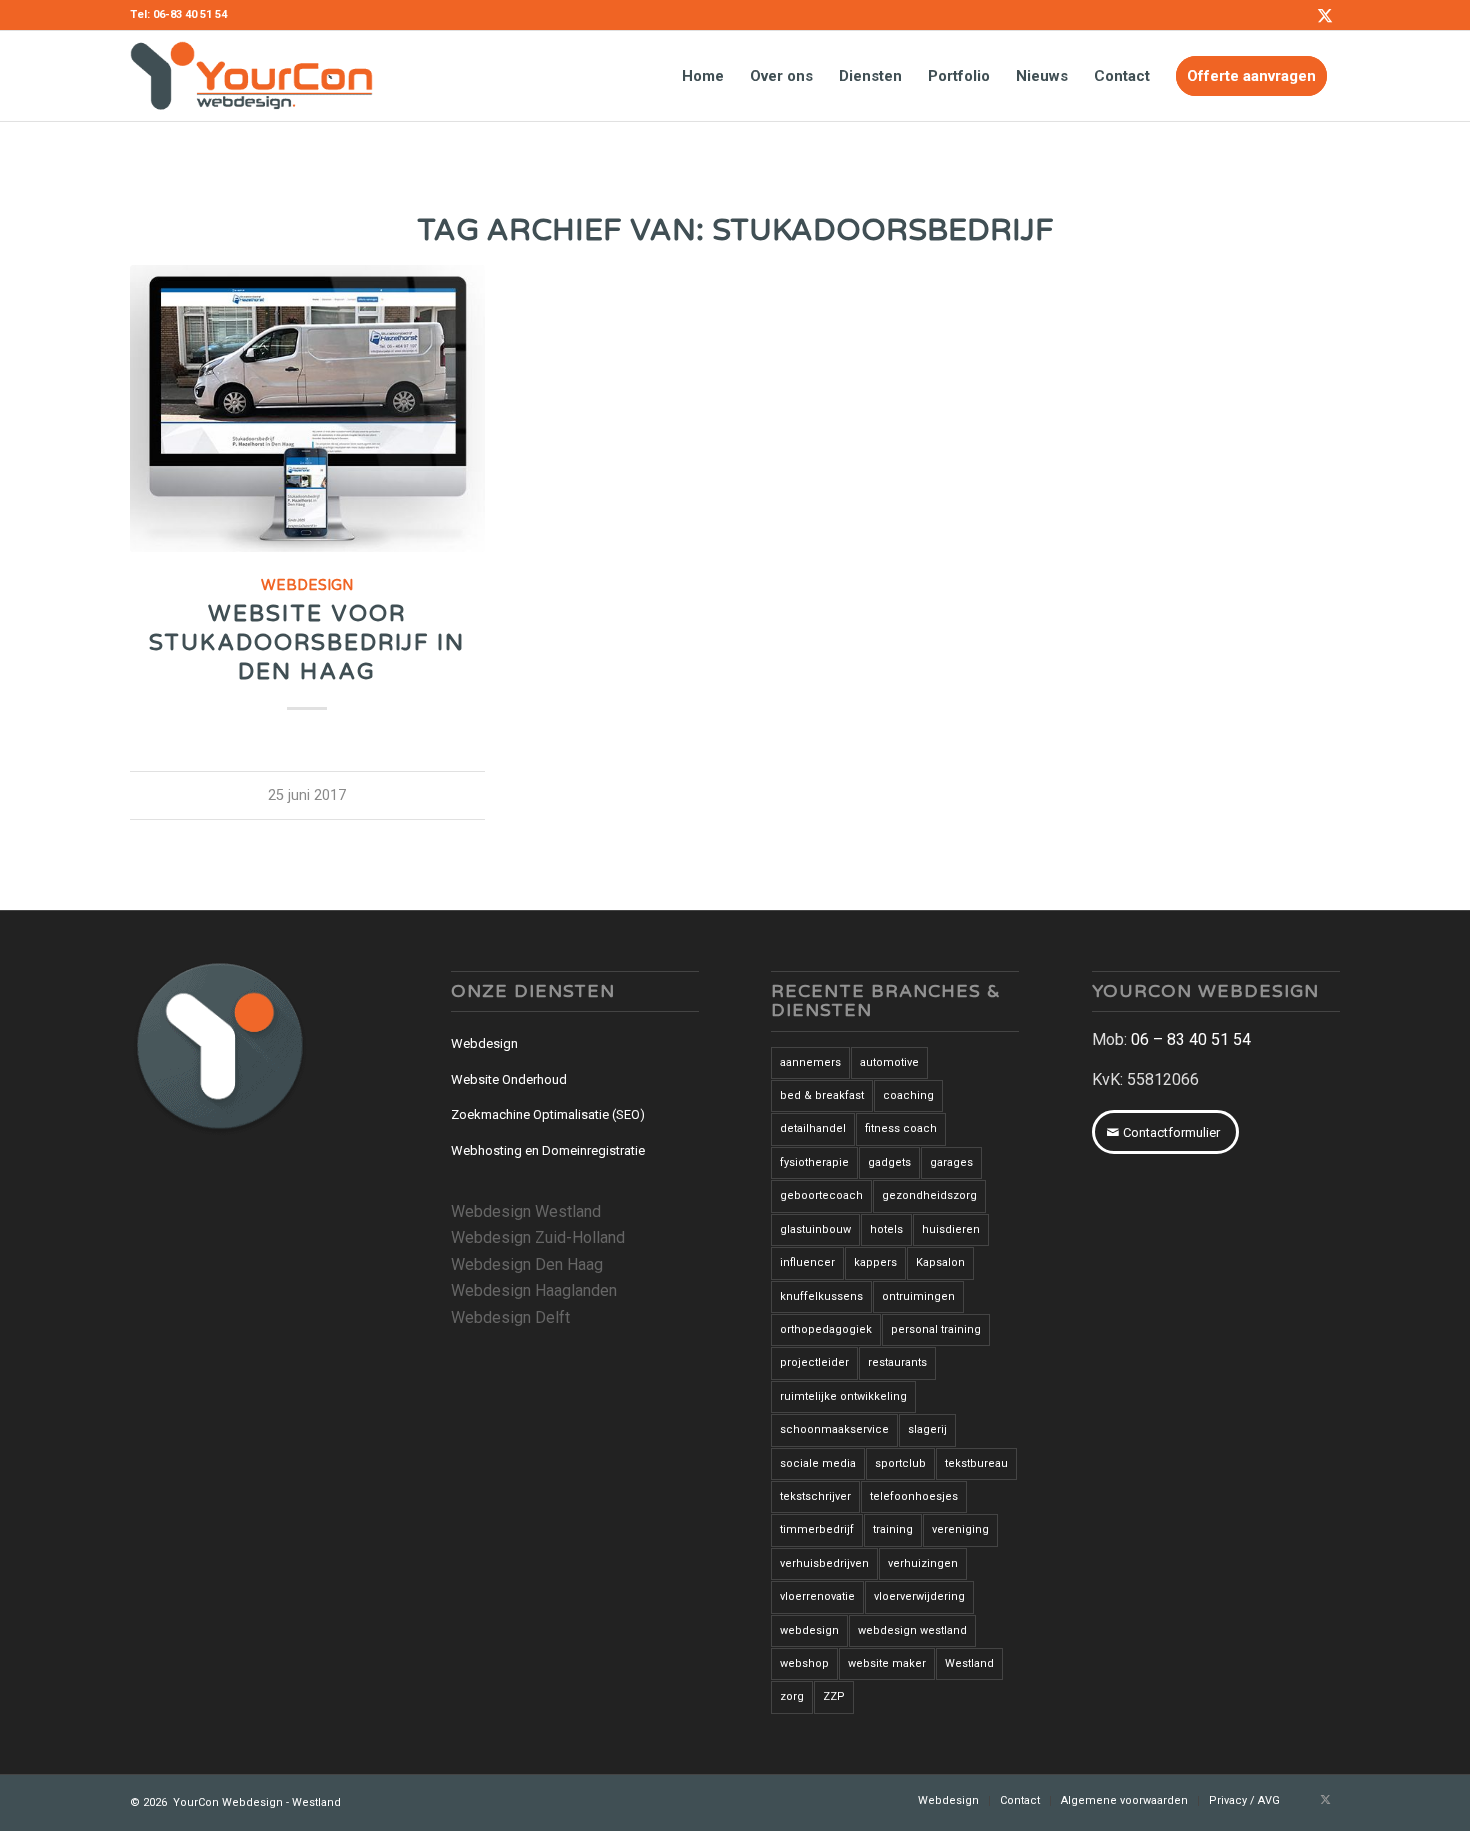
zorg (792, 1696)
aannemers (810, 1062)
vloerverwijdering (919, 1596)
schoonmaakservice (834, 1429)
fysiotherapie (814, 1162)
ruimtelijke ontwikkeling (843, 1396)
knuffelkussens (821, 1296)
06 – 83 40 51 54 (1191, 1039)
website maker (887, 1663)
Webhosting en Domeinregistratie (548, 1150)
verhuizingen (923, 1563)
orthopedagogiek (826, 1329)
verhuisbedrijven (824, 1563)
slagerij (927, 1429)
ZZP (834, 1696)
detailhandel (813, 1128)
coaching (908, 1095)
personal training (936, 1329)
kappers (875, 1262)
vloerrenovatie (817, 1596)
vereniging (960, 1529)
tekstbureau (976, 1463)
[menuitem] (703, 76)
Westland (969, 1663)
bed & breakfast (822, 1095)
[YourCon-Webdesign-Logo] (251, 76)
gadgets (889, 1162)
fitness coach (901, 1128)
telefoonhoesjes (914, 1496)
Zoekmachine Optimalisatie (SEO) (548, 1114)
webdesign (809, 1630)
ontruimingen (918, 1296)
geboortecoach (821, 1195)
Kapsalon (940, 1262)
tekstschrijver (815, 1496)
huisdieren (951, 1229)
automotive (889, 1062)
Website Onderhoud (509, 1079)
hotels (886, 1229)
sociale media (818, 1463)
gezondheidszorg (929, 1195)
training (893, 1529)
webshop (804, 1663)
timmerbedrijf (817, 1529)
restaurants (897, 1362)
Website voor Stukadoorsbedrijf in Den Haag (307, 642)
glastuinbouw (815, 1229)
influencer (807, 1262)
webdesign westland (912, 1630)
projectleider (814, 1362)
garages (951, 1162)
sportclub (900, 1463)
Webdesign (307, 585)
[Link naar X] (1325, 15)
